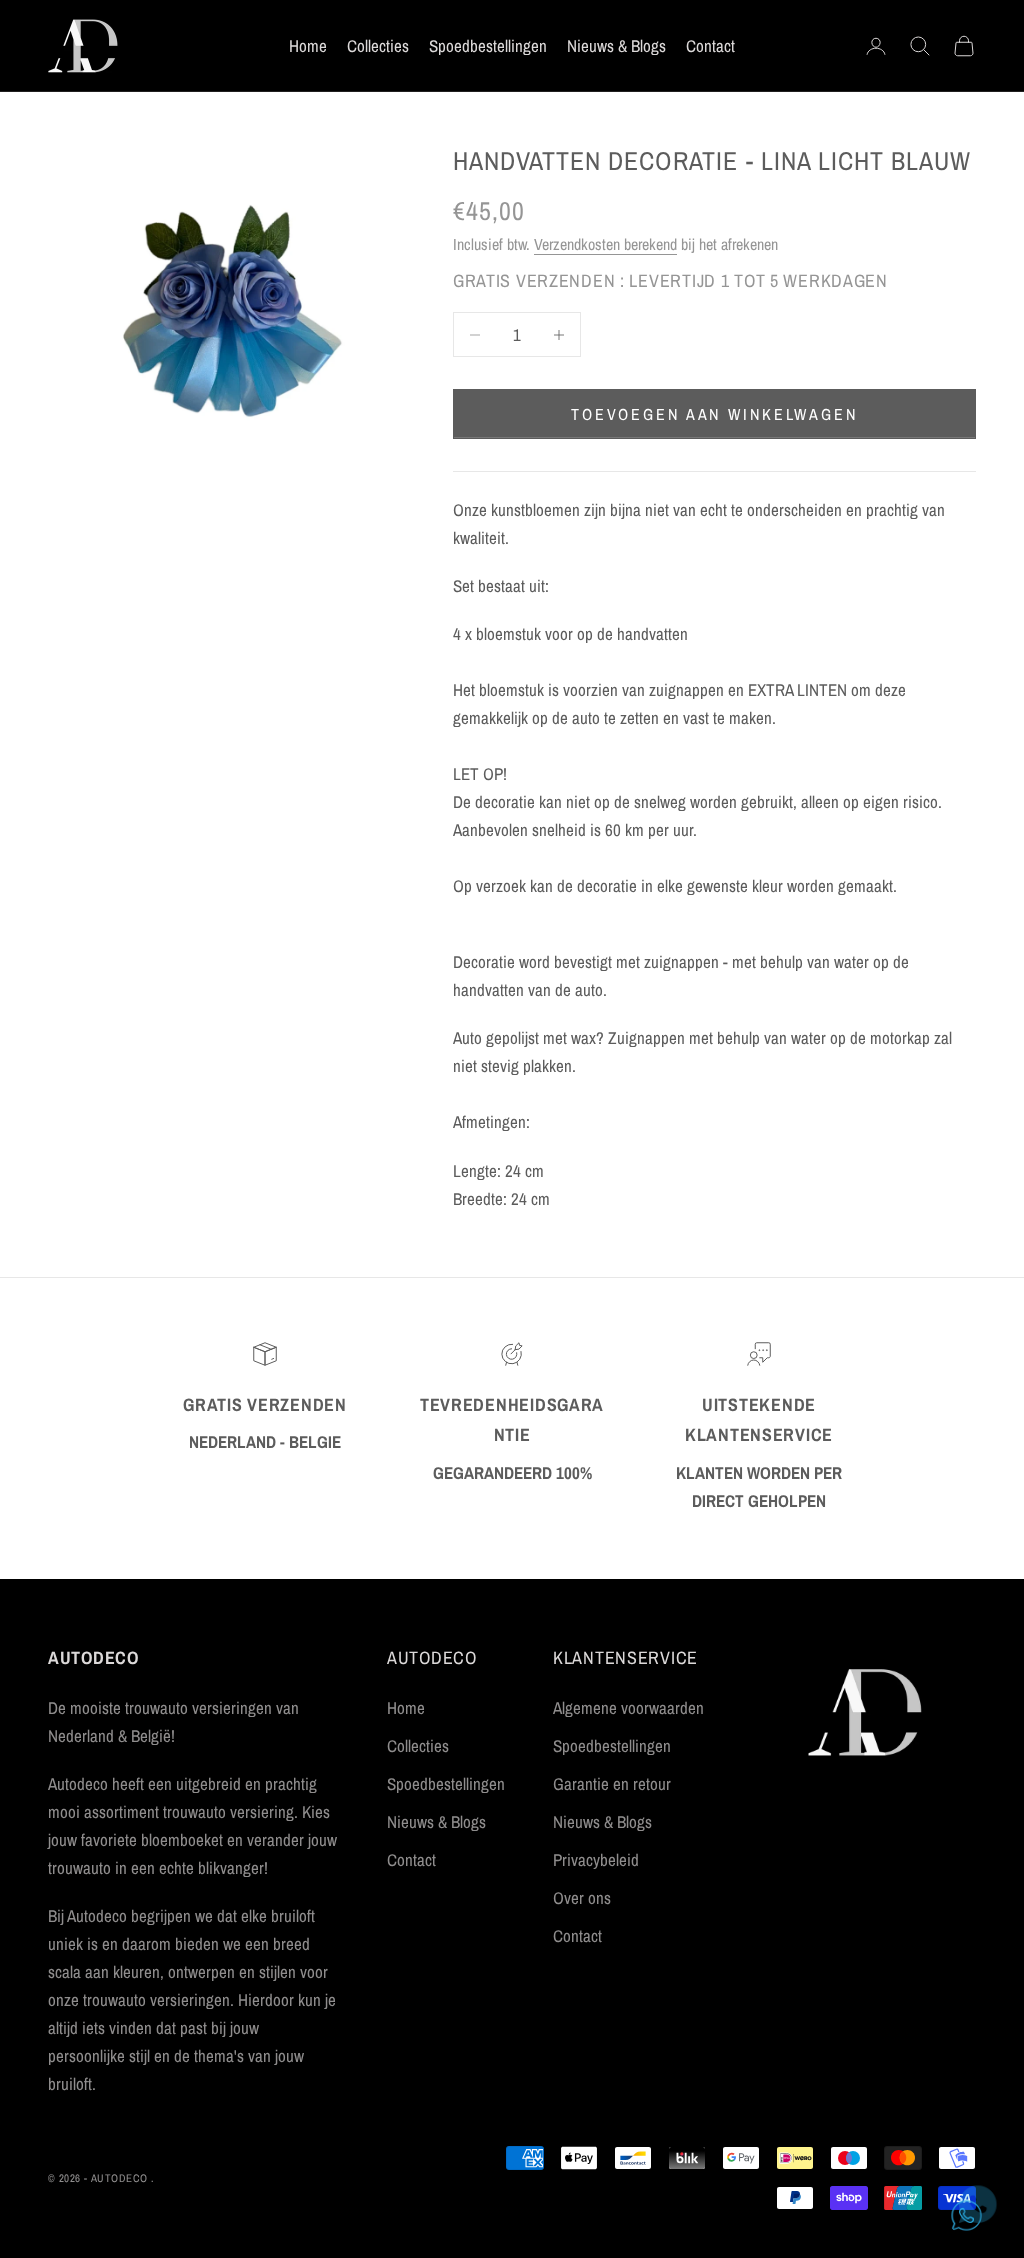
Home (308, 45)
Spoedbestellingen (488, 45)
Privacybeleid (596, 1859)
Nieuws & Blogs (616, 45)
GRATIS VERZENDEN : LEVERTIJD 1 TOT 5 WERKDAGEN (670, 280)
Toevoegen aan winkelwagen (714, 414)
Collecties (378, 45)
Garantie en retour (612, 1783)
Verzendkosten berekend (605, 244)
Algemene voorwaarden (628, 1707)
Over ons (582, 1897)
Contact (710, 45)
